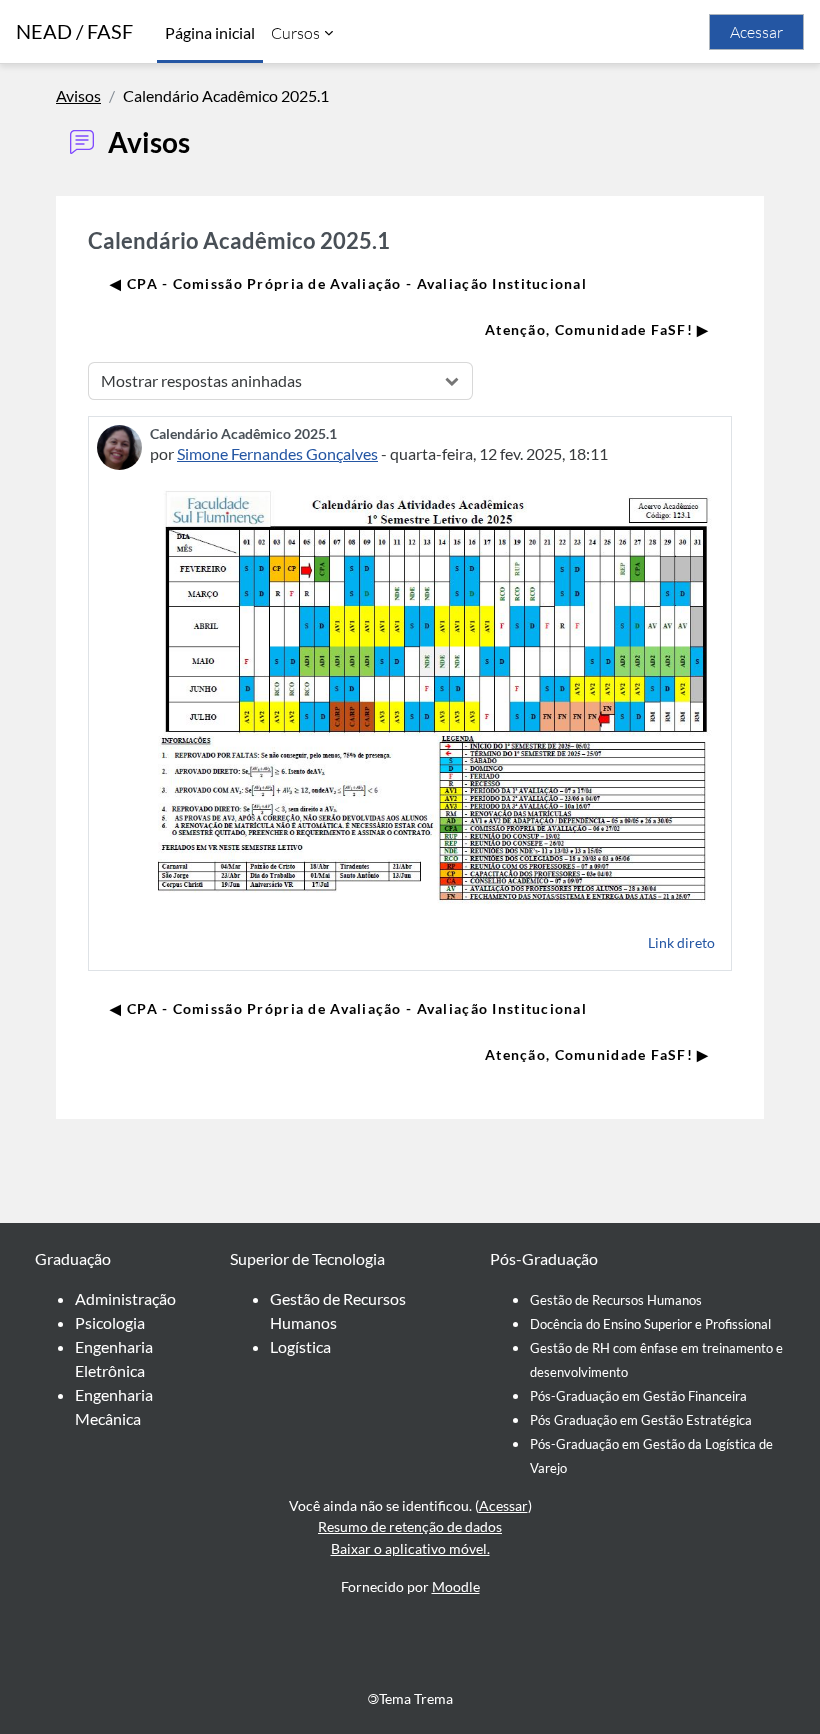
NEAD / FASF (74, 31)
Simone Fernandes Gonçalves (277, 453)
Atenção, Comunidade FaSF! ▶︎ (597, 329)
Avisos (78, 95)
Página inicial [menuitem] (210, 32)
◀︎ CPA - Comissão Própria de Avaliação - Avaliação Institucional (348, 283)
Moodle (456, 1586)
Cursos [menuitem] (295, 33)
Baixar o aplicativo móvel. (410, 1548)
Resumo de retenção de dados (410, 1526)
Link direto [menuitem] (681, 942)
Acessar (756, 32)
